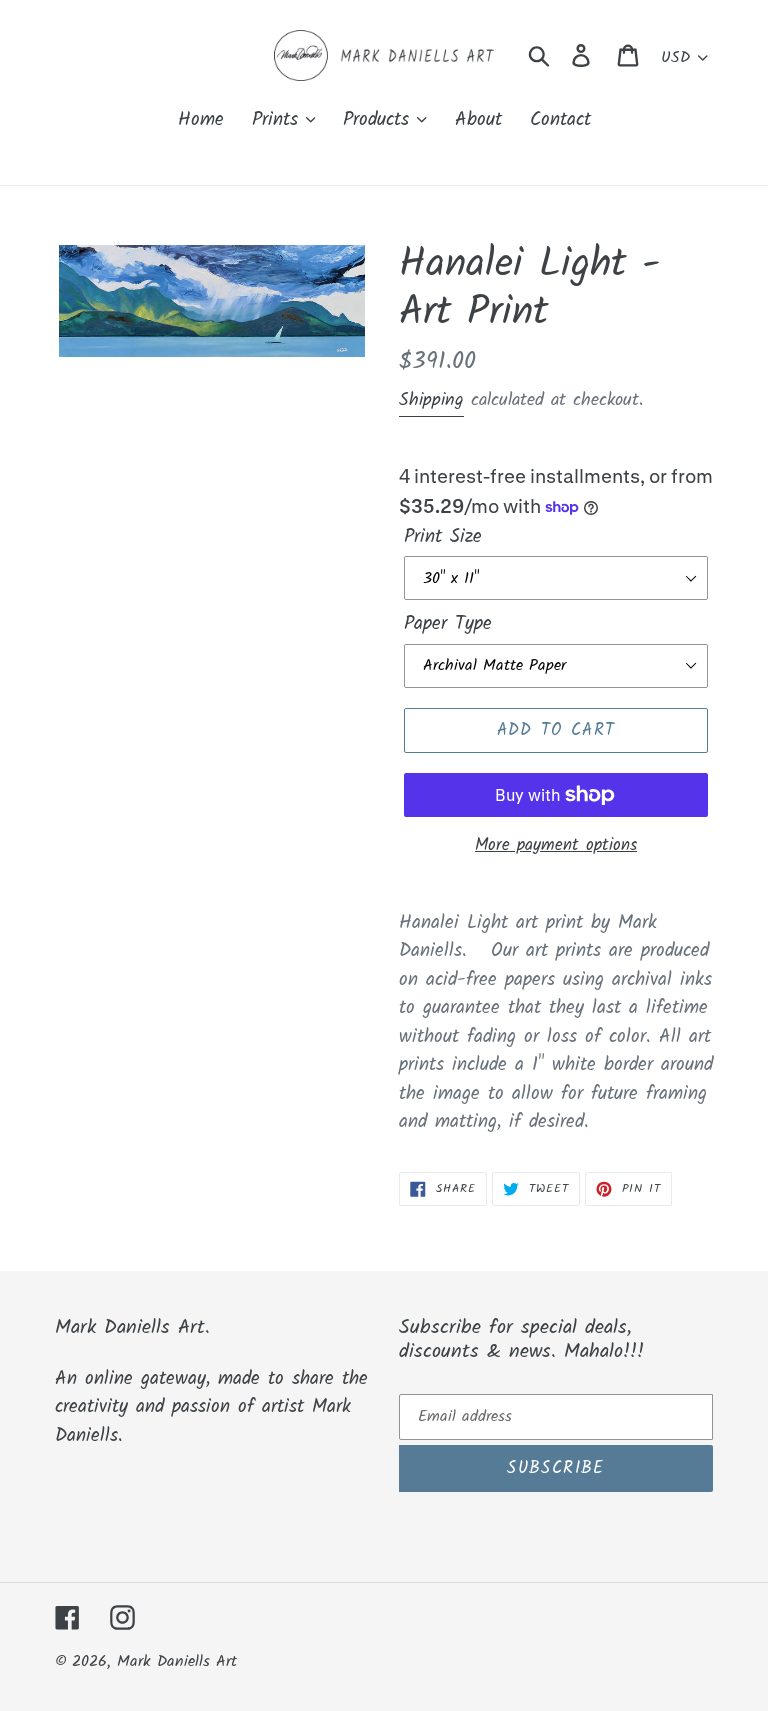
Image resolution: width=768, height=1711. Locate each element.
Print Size (443, 537)
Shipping (431, 400)
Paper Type (448, 624)
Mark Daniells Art (177, 1661)
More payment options (556, 846)
